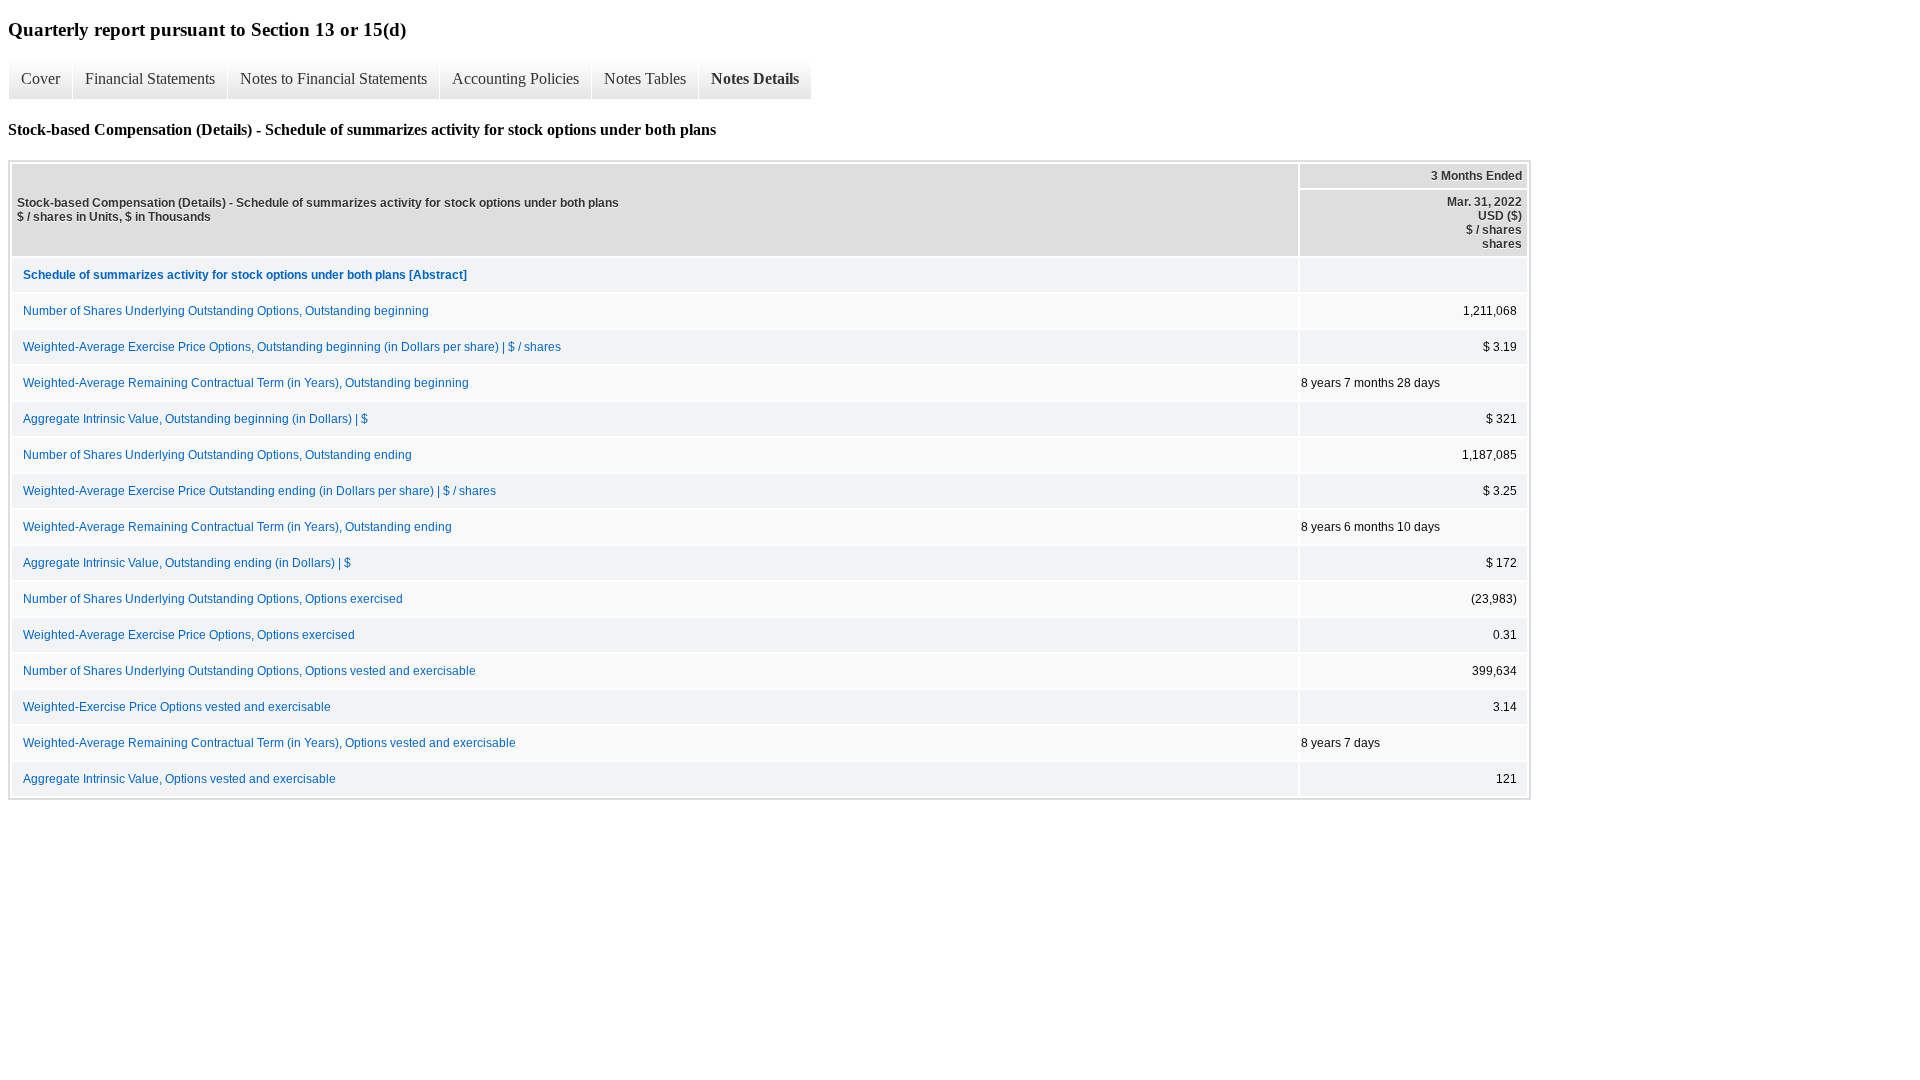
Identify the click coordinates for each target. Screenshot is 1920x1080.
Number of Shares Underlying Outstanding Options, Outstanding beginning (226, 311)
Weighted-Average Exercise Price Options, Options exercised (189, 635)
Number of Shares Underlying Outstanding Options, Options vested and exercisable (249, 671)
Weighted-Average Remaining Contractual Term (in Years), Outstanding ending (237, 527)
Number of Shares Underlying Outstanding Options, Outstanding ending (217, 455)
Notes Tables (645, 78)
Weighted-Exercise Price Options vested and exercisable (177, 707)
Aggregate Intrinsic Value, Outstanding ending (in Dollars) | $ (187, 563)
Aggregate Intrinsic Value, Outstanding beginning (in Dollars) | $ (195, 419)
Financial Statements (150, 78)
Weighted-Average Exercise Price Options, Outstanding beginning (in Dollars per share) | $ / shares (292, 347)
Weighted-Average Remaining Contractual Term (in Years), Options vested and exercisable (269, 743)
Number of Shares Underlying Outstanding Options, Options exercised (213, 599)
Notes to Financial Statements (333, 78)
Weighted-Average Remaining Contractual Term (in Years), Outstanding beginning (246, 383)
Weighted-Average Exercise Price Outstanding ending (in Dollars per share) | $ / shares (259, 491)
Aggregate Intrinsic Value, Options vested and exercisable (179, 779)
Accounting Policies (515, 78)
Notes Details (755, 78)
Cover (40, 78)
